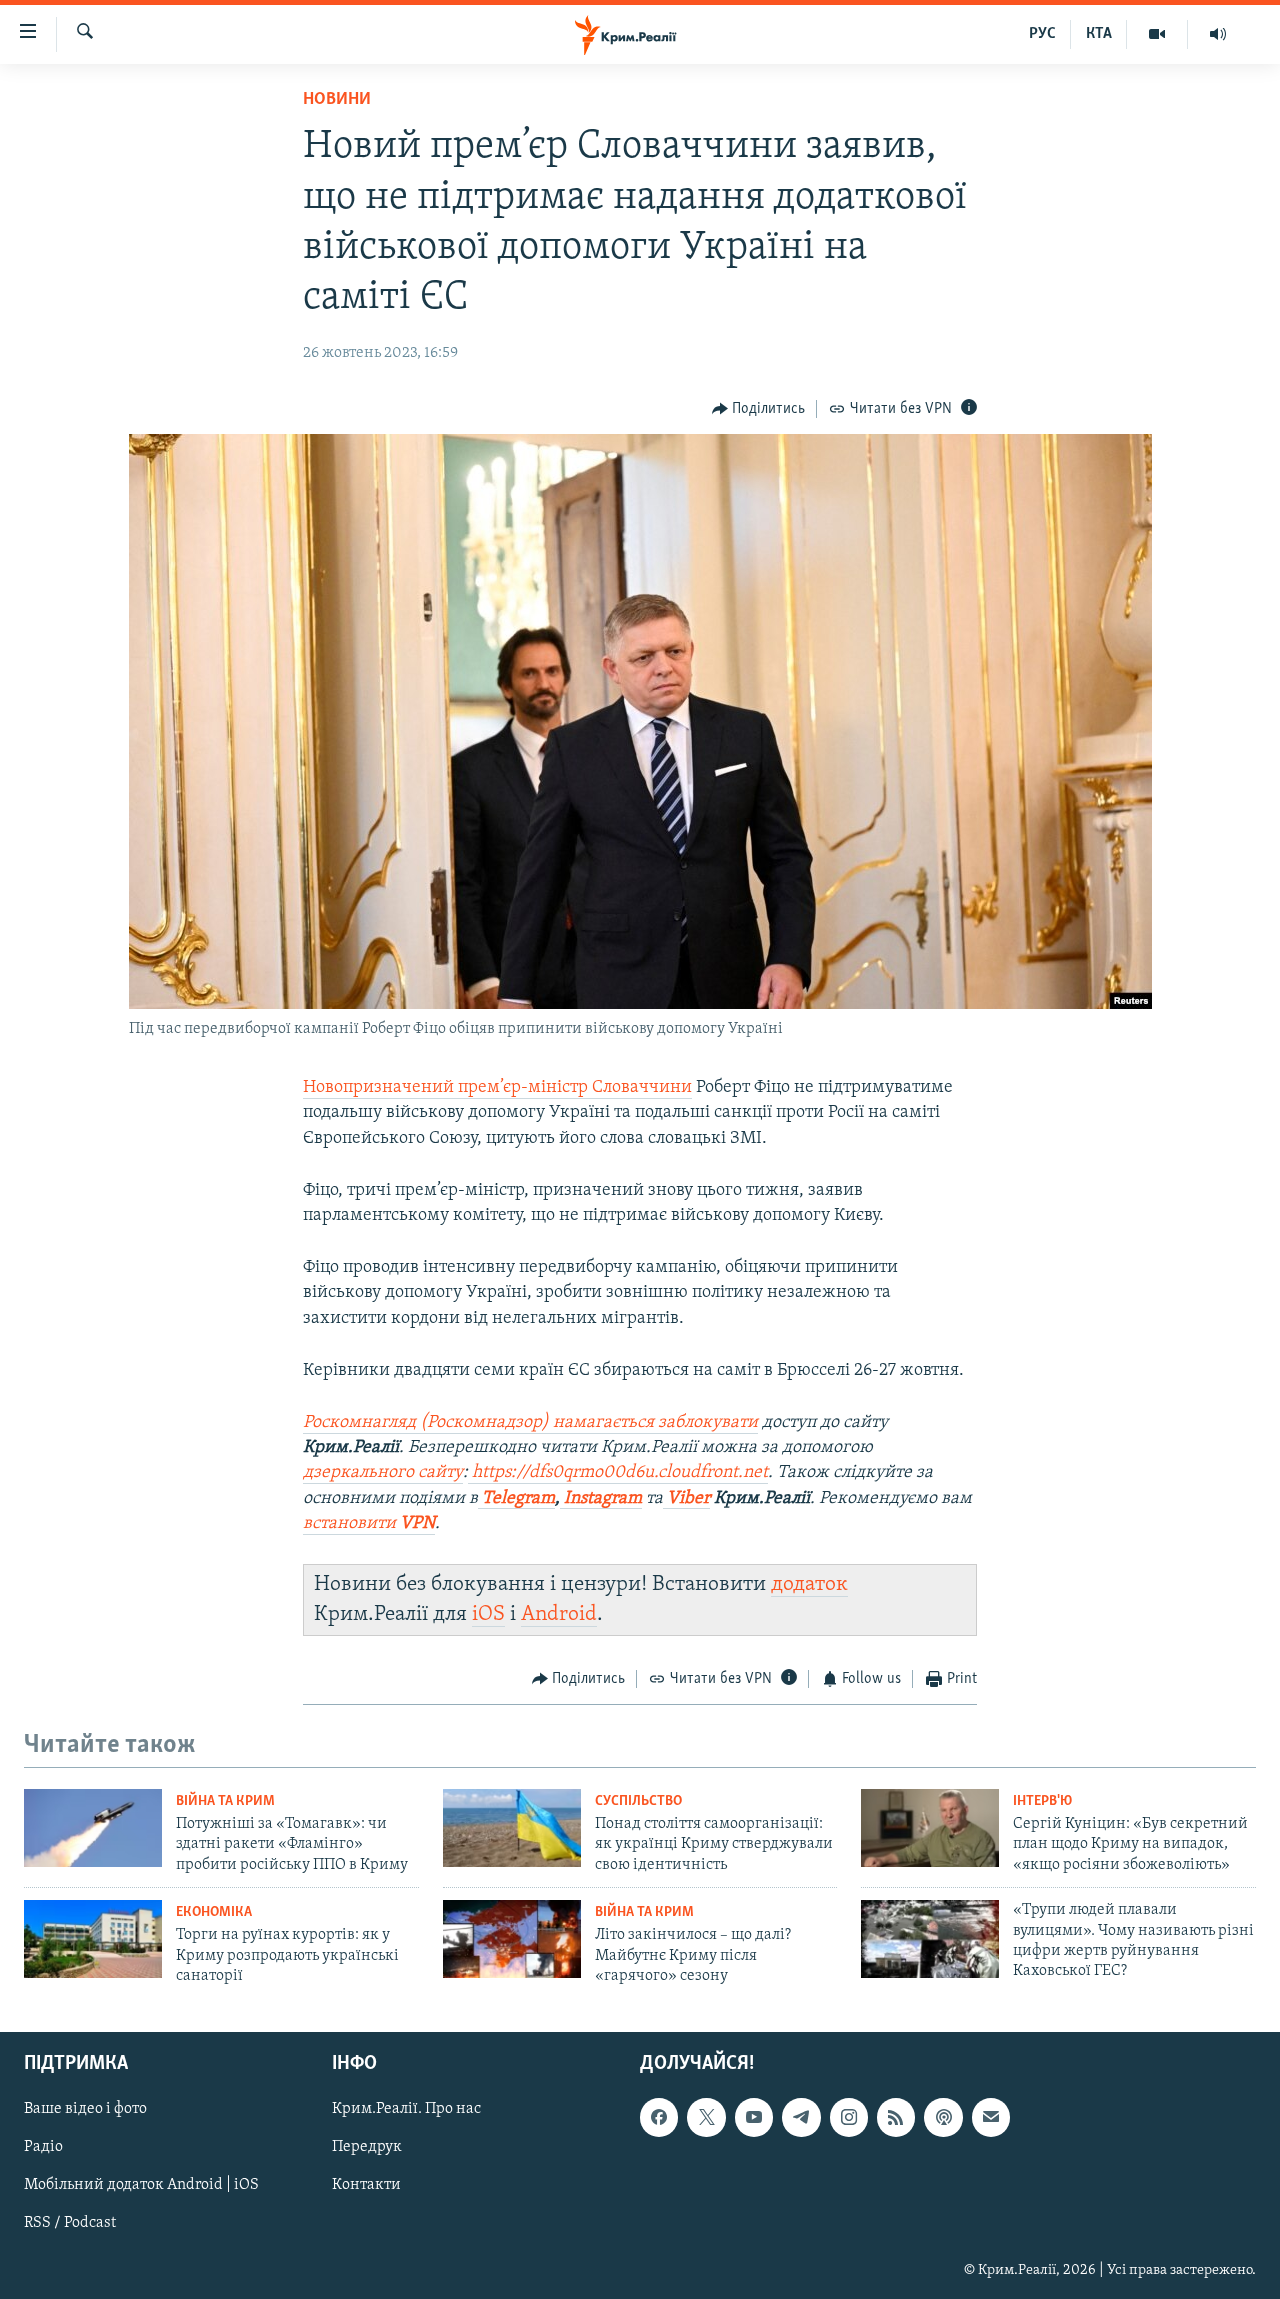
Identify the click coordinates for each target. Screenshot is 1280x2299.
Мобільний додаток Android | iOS (141, 2186)
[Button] (759, 409)
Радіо (43, 2148)
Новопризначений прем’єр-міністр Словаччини (497, 1088)
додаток (809, 1584)
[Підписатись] (991, 2118)
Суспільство (638, 1801)
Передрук (367, 2148)
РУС (1042, 34)
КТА (1099, 34)
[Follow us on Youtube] (754, 2118)
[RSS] (896, 2118)
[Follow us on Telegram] (801, 2118)
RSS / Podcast (70, 2224)
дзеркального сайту (383, 1473)
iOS (488, 1614)
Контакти (366, 2186)
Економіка (214, 1912)
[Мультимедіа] (1157, 34)
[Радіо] (1218, 34)
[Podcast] (943, 2118)
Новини (337, 100)
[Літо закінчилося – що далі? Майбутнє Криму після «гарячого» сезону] (512, 1939)
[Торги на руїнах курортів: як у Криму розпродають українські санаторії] (93, 1939)
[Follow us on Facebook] (659, 2118)
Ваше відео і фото (85, 2110)
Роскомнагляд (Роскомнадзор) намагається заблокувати (530, 1423)
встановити (369, 1524)
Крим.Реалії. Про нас (406, 2110)
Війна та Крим (225, 1801)
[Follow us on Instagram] (849, 2118)
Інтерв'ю (1042, 1801)
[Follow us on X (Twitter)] (706, 2118)
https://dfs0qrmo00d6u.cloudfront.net (618, 1473)
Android (559, 1614)
